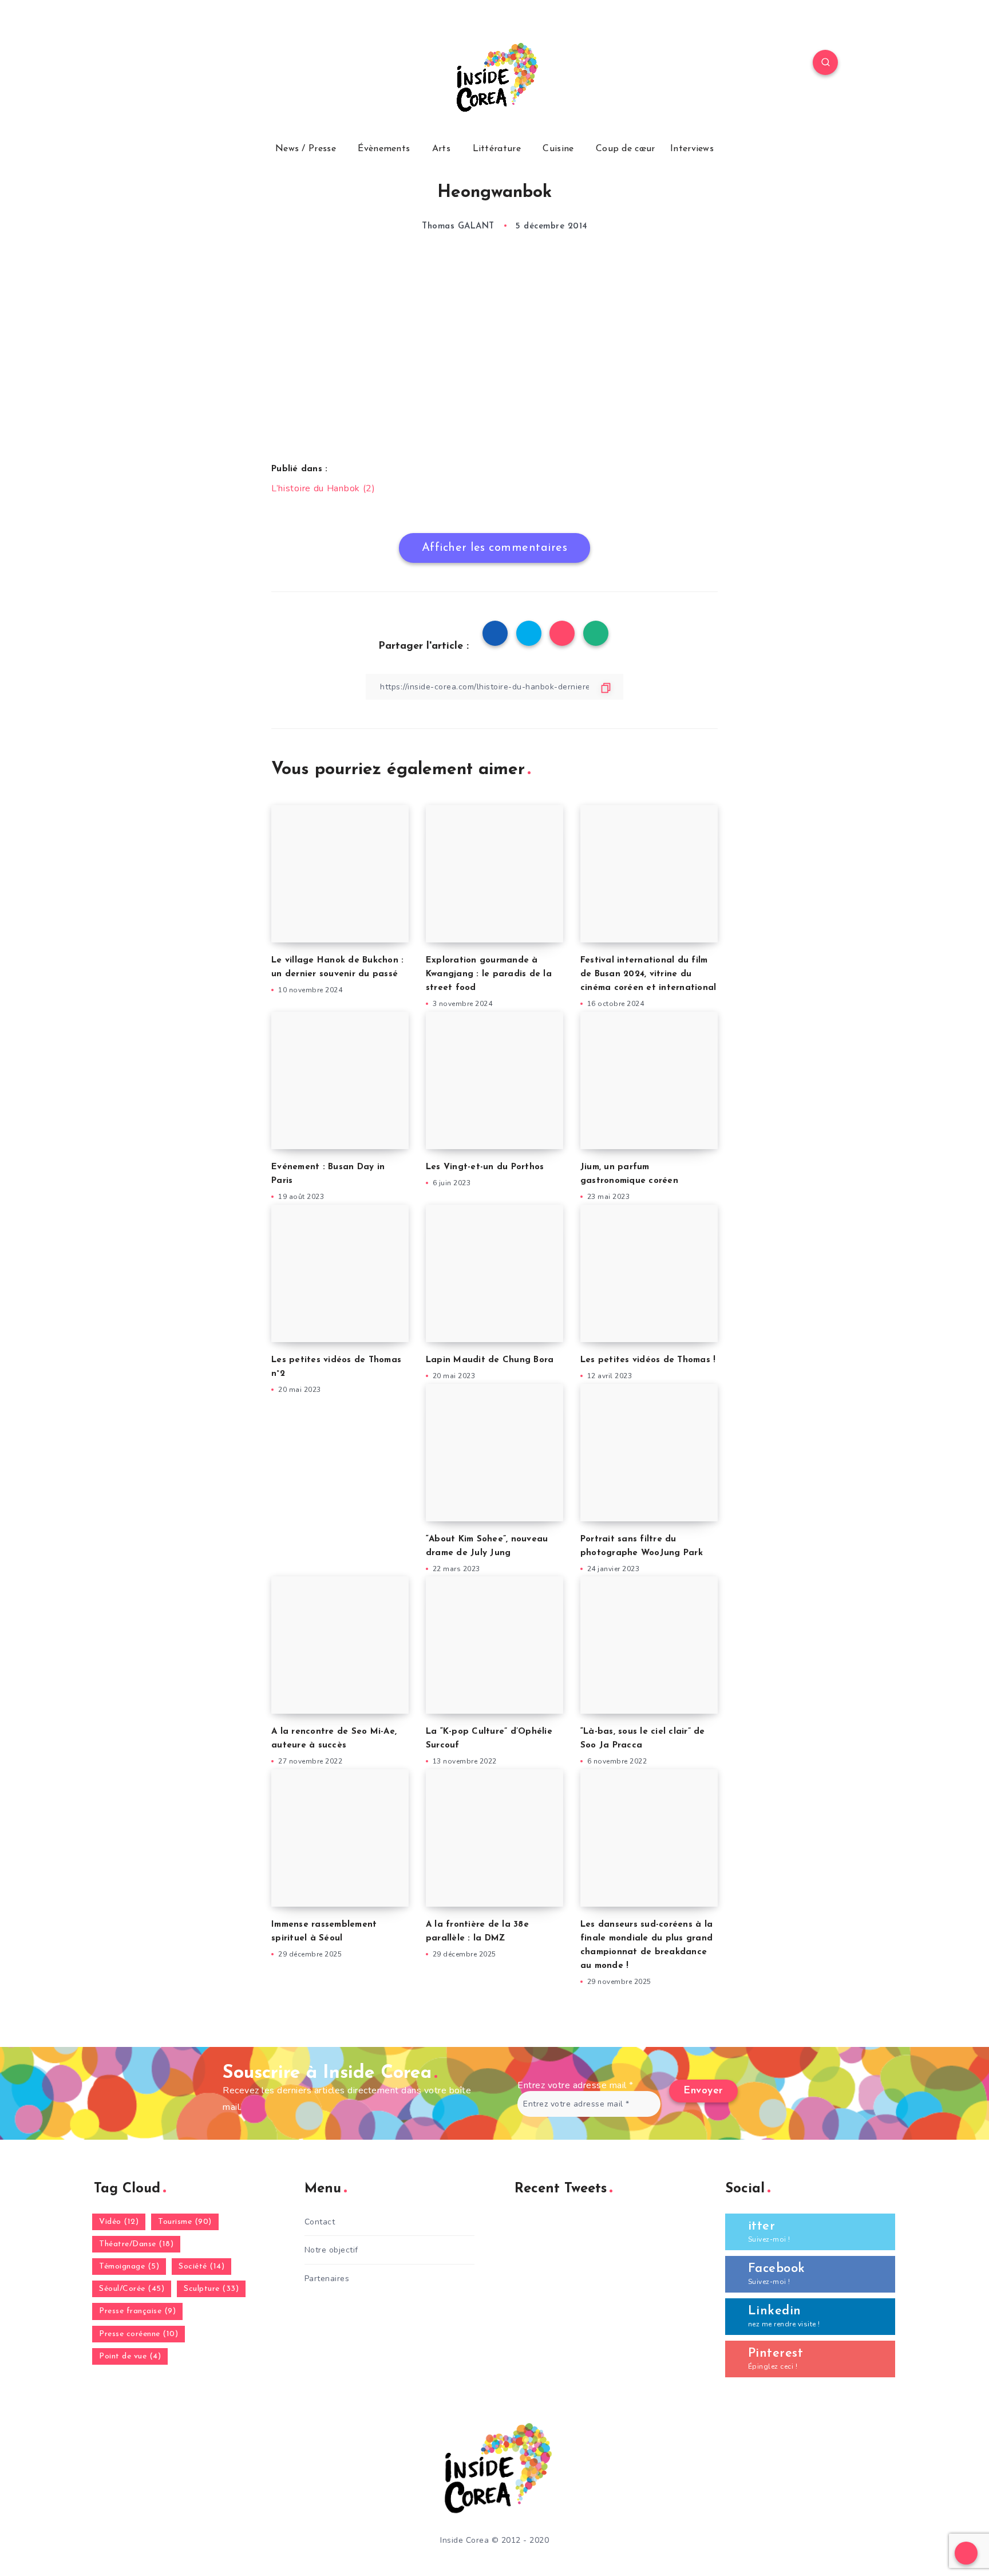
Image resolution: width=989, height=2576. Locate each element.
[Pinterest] (243, 64)
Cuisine (558, 149)
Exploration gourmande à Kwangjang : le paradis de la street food (489, 974)
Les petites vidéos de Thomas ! (648, 1360)
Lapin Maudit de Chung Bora (490, 1360)
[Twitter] (190, 64)
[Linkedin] (216, 64)
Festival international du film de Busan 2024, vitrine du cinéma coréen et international (648, 974)
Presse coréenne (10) (139, 2334)
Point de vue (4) (130, 2356)
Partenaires (327, 2279)
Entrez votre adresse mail (575, 2085)
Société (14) (201, 2267)
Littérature (497, 149)
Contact (320, 2222)
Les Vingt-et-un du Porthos (485, 1167)
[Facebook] (163, 64)
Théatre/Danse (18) (136, 2244)
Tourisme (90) (185, 2222)
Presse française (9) (137, 2311)
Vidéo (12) (119, 2222)
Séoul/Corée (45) (132, 2289)
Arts (441, 149)
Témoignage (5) (129, 2267)
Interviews (692, 149)
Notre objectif (331, 2250)
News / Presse (306, 149)
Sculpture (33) (211, 2289)
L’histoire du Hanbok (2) (323, 488)
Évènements (384, 149)
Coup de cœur (626, 149)
